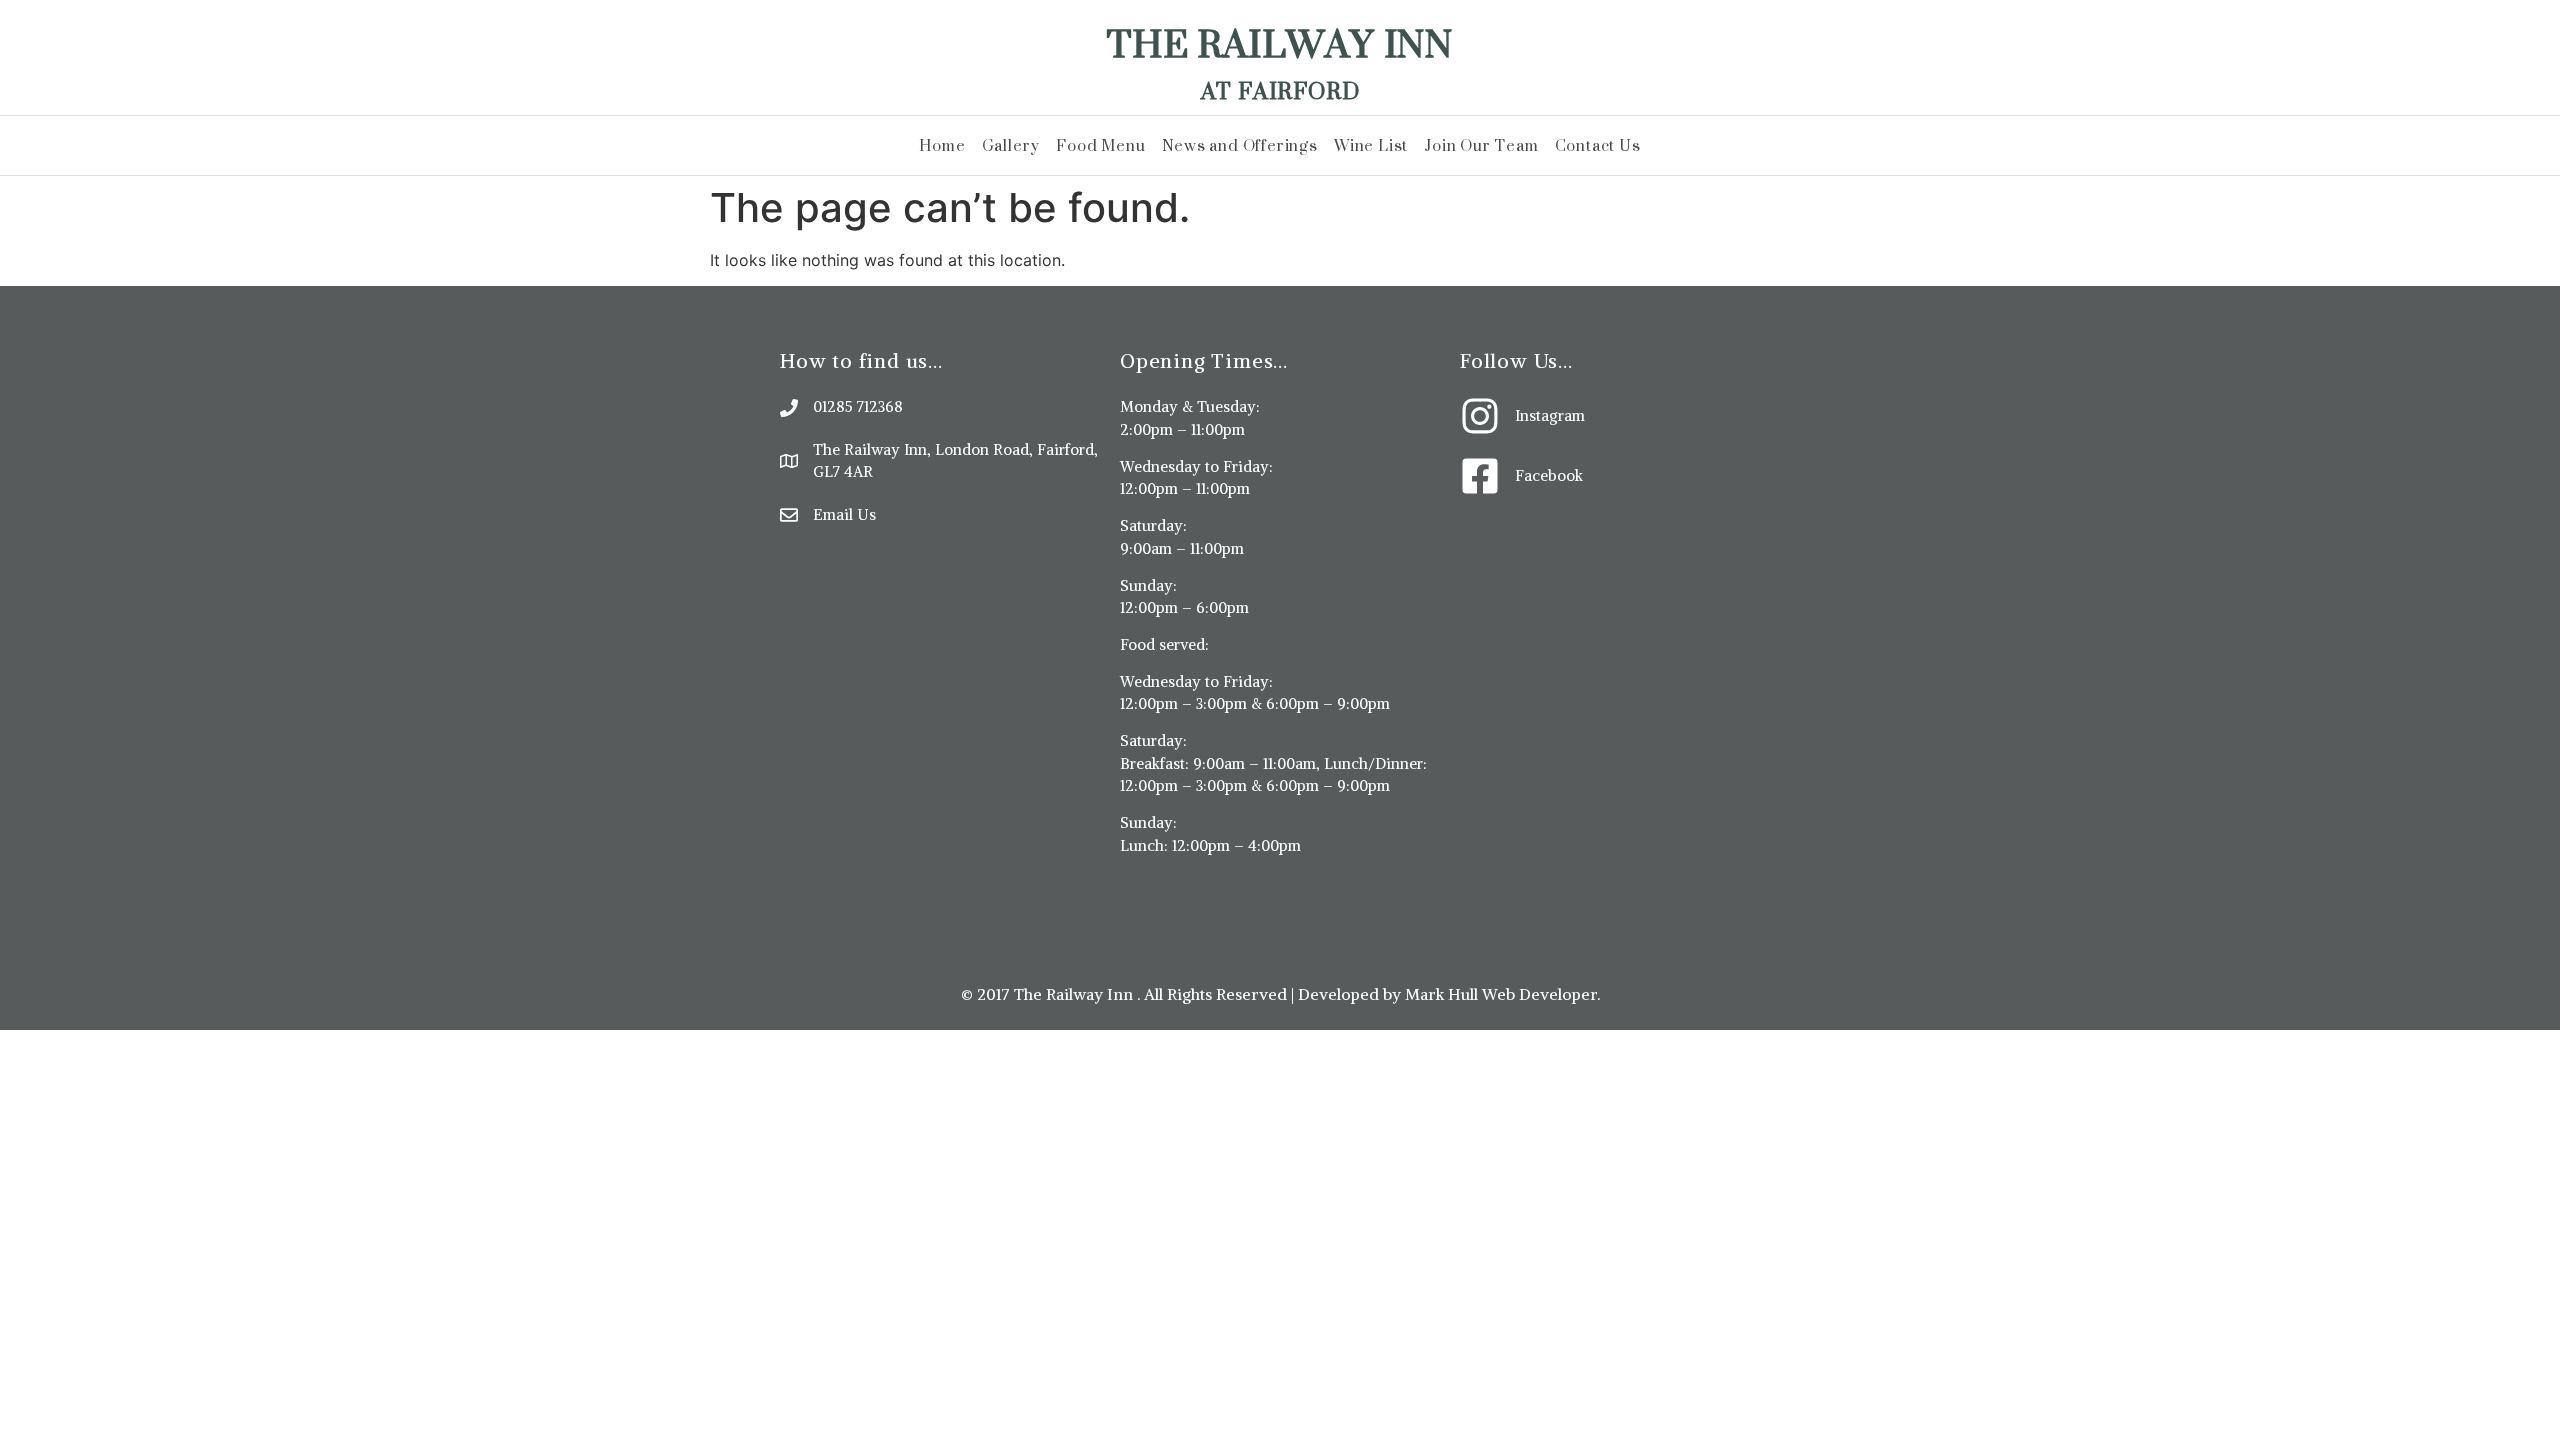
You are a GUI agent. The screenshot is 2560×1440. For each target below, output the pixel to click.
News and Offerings (1240, 145)
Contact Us (1598, 145)
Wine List (1371, 145)
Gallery (1011, 145)
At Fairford (1280, 90)
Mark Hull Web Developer (1501, 994)
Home (942, 145)
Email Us (844, 514)
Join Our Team (1481, 145)
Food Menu (1100, 145)
